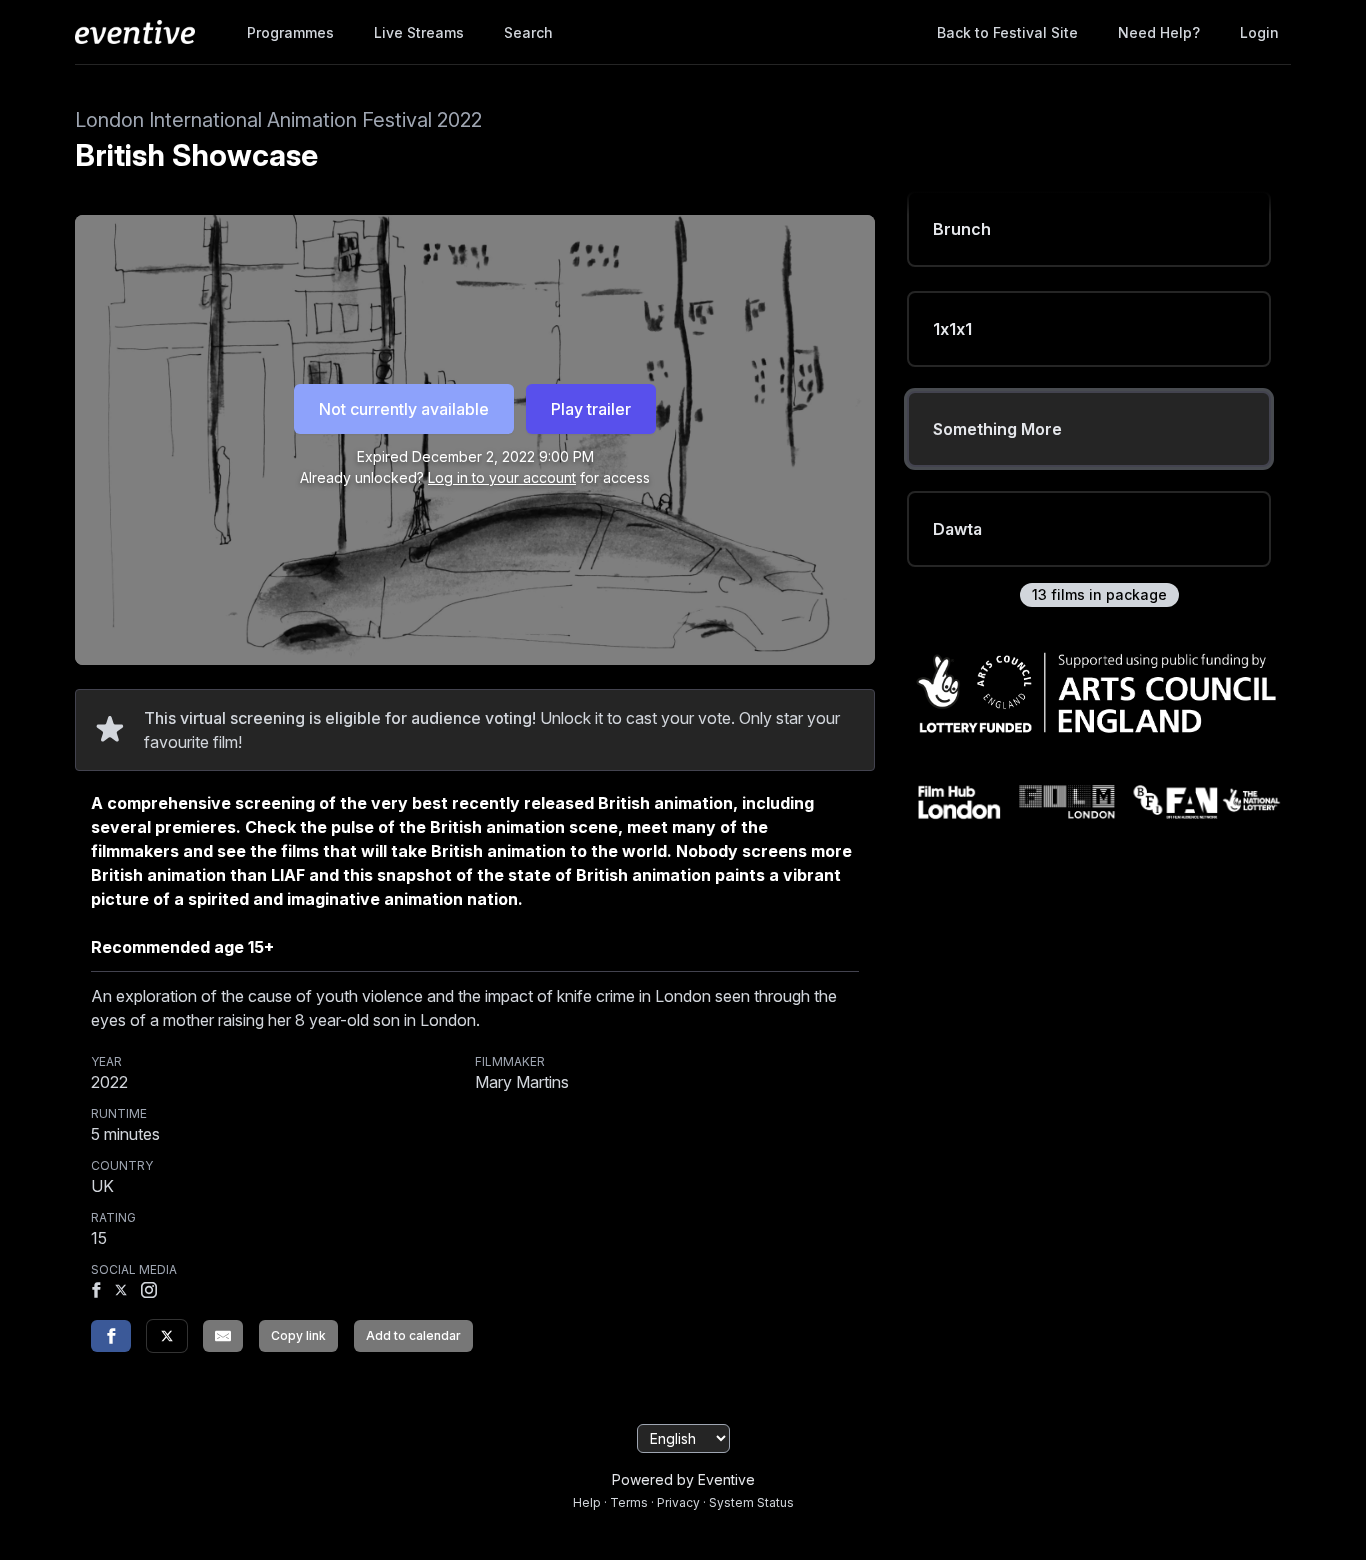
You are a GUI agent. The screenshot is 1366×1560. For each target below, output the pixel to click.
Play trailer (591, 409)
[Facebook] (96, 1292)
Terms (629, 1502)
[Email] (223, 1336)
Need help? (1159, 32)
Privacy (678, 1502)
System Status (751, 1502)
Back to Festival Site (1007, 32)
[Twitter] (167, 1336)
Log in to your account (502, 477)
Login (1259, 32)
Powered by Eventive (683, 1479)
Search (528, 32)
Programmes (290, 32)
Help (587, 1502)
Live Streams (419, 32)
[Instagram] (149, 1292)
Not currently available (404, 409)
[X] (121, 1292)
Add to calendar (413, 1335)
